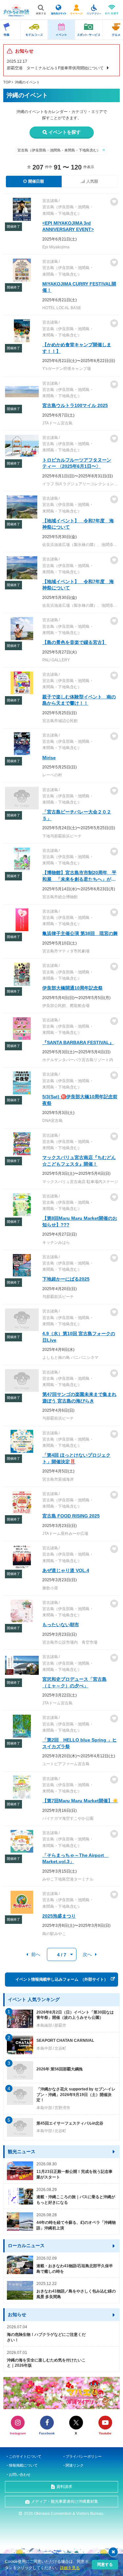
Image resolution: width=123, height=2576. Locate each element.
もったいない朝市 (61, 1625)
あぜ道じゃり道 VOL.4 (66, 1570)
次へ (87, 1954)
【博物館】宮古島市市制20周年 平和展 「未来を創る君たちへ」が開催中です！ (79, 879)
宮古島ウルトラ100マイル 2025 (75, 405)
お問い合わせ (20, 2474)
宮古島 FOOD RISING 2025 (71, 1516)
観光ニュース (22, 2152)
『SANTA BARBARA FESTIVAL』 (78, 1042)
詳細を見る (70, 2568)
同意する (105, 2565)
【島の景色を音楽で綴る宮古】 (74, 642)
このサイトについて (25, 2456)
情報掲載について (23, 2465)
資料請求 (64, 2487)
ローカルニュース (26, 2245)
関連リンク (75, 2465)
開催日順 (36, 181)
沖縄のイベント (27, 82)
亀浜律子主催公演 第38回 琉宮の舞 (80, 933)
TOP (7, 82)
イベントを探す (65, 132)
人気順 (92, 181)
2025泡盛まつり (59, 1916)
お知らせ (17, 2314)
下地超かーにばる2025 (66, 1279)
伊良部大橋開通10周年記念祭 (72, 988)
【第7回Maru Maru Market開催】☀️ (80, 1801)
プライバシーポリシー (84, 2456)
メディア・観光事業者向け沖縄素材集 (65, 2501)
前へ (36, 1954)
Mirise (49, 758)
